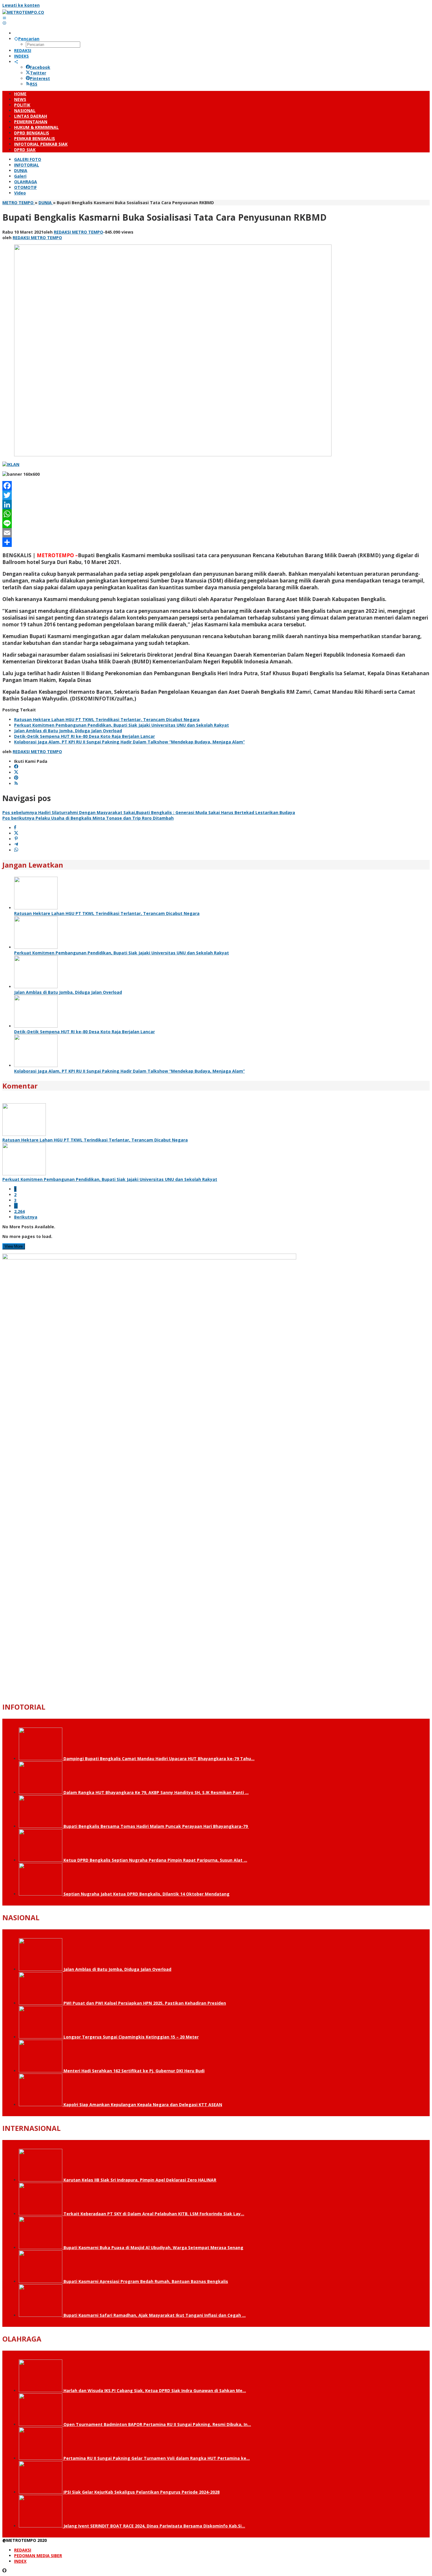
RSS (34, 84)
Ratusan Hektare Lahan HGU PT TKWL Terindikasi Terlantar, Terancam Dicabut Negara (107, 719)
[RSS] (16, 784)
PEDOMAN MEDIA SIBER (38, 2556)
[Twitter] (216, 495)
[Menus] (4, 18)
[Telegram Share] (16, 844)
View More (14, 1246)
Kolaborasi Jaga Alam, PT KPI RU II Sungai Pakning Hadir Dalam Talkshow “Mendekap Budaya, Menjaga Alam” (129, 742)
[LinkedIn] (216, 505)
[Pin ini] (16, 839)
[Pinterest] (16, 778)
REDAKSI (23, 2550)
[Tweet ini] (16, 833)
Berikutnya (26, 1217)
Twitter (38, 73)
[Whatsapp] (16, 850)
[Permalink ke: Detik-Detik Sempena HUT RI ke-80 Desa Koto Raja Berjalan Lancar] (36, 1026)
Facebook (40, 67)
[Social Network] (16, 62)
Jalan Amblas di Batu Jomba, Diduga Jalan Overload (68, 731)
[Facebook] (216, 486)
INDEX (20, 2561)
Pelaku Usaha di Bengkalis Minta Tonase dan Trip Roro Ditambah (88, 818)
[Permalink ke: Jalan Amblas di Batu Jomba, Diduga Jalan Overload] (36, 987)
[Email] (216, 533)
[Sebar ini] (15, 828)
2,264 (19, 1211)
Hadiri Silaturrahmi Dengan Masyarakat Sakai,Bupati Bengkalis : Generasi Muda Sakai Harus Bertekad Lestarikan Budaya (149, 812)
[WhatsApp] (216, 514)
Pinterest (40, 78)
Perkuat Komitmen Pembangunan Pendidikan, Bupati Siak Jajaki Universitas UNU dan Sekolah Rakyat (122, 725)
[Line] (216, 523)
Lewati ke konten (21, 5)
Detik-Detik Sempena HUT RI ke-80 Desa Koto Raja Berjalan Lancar (84, 736)
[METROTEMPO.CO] (23, 12)
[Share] (216, 542)
